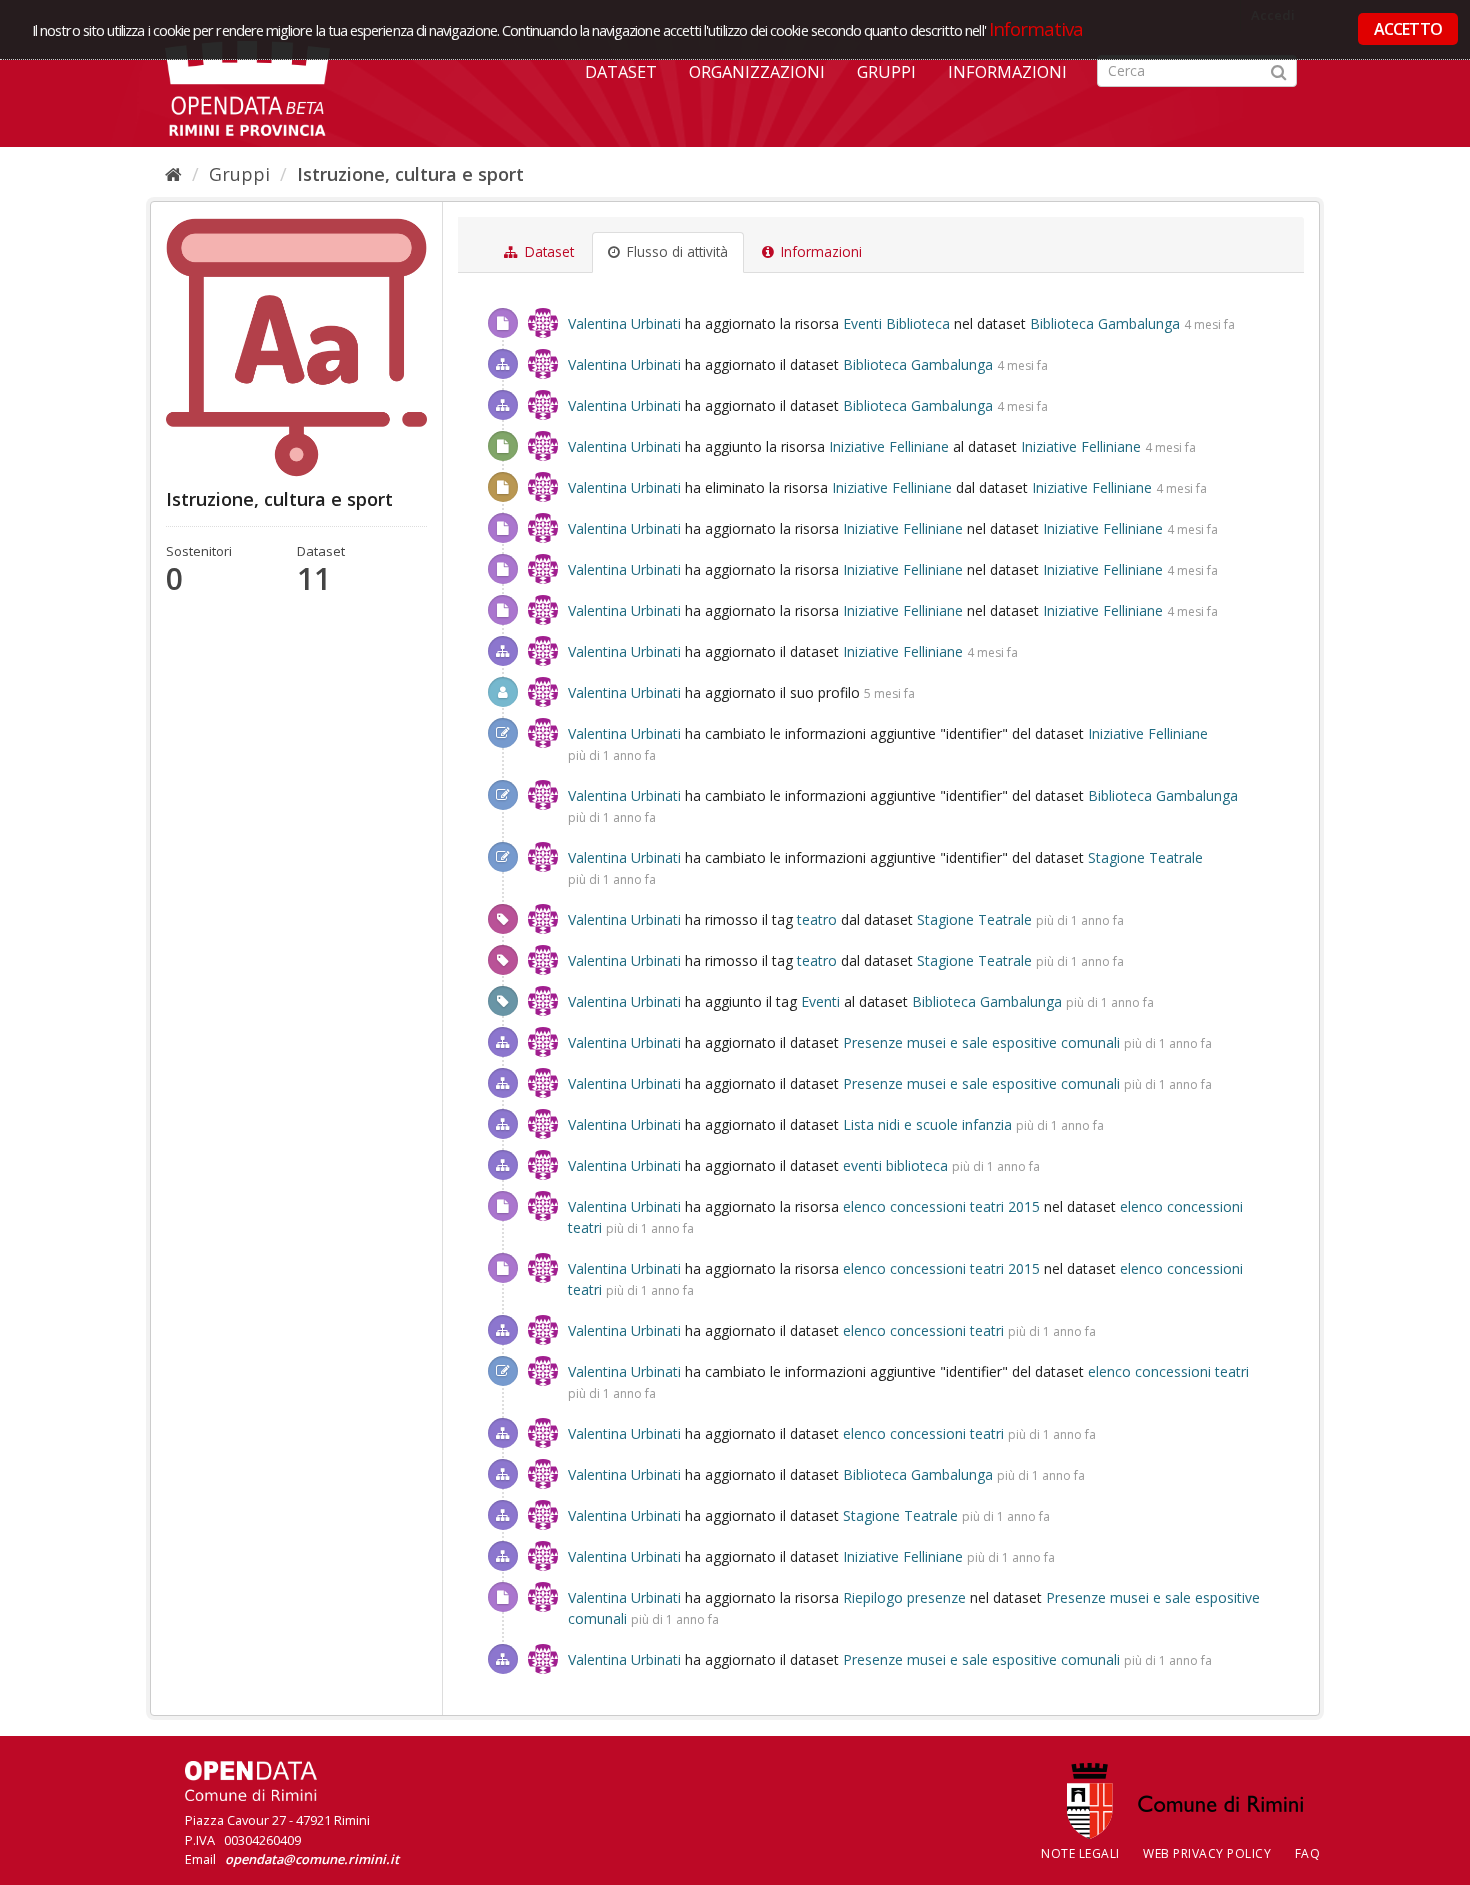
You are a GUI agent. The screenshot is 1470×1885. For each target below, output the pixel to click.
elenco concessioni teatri (923, 1330)
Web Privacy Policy (1207, 1853)
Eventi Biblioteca (896, 323)
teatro (817, 919)
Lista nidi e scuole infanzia (927, 1124)
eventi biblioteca (895, 1165)
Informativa (1036, 28)
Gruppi (886, 72)
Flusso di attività (675, 252)
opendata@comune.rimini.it (312, 1859)
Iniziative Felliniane (889, 446)
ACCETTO (1408, 29)
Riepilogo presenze (904, 1597)
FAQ (1308, 1853)
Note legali (1080, 1853)
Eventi (820, 1001)
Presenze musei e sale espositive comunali (981, 1042)
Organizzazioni (757, 72)
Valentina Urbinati (624, 323)
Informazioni (1007, 72)
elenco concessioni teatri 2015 (941, 1206)
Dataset (621, 72)
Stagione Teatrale (1145, 857)
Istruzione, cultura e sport (410, 174)
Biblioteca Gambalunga (1105, 323)
